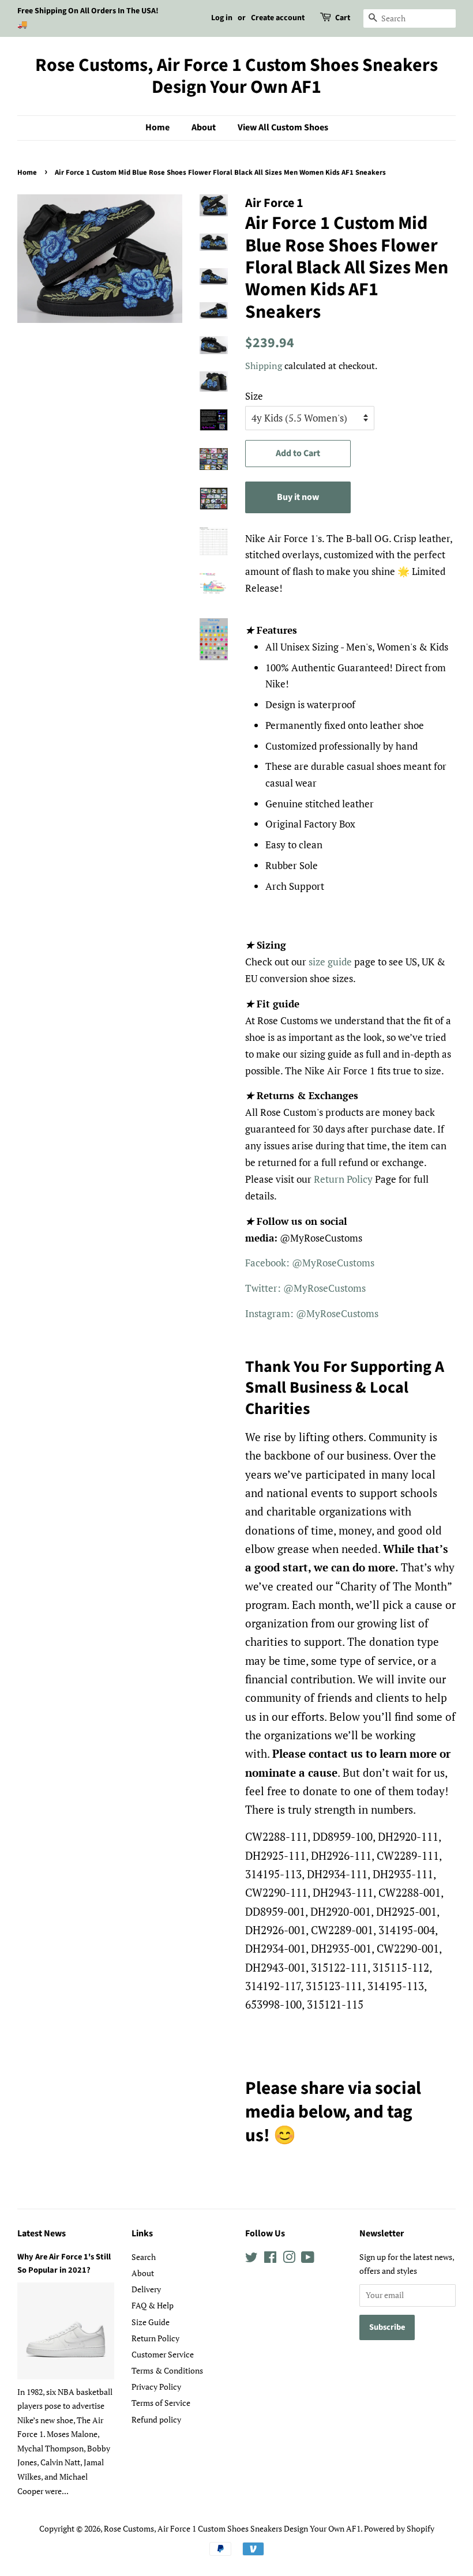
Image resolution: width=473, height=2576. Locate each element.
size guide (330, 962)
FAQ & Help (153, 2305)
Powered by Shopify (399, 2528)
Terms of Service (161, 2403)
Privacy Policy (156, 2387)
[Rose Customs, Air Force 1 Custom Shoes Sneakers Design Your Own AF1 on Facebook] (270, 2259)
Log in (222, 18)
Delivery (146, 2289)
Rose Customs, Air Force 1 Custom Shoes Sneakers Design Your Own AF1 (236, 76)
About (204, 127)
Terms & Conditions (167, 2370)
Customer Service (163, 2354)
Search (144, 2257)
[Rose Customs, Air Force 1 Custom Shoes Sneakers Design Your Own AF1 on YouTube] (308, 2259)
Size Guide (151, 2322)
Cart (343, 18)
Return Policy (343, 1179)
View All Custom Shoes (283, 127)
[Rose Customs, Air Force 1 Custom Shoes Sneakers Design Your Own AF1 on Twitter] (251, 2259)
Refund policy (156, 2419)
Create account (278, 18)
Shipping (264, 366)
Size (254, 396)
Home (157, 127)
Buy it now (298, 497)
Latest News (42, 2233)
